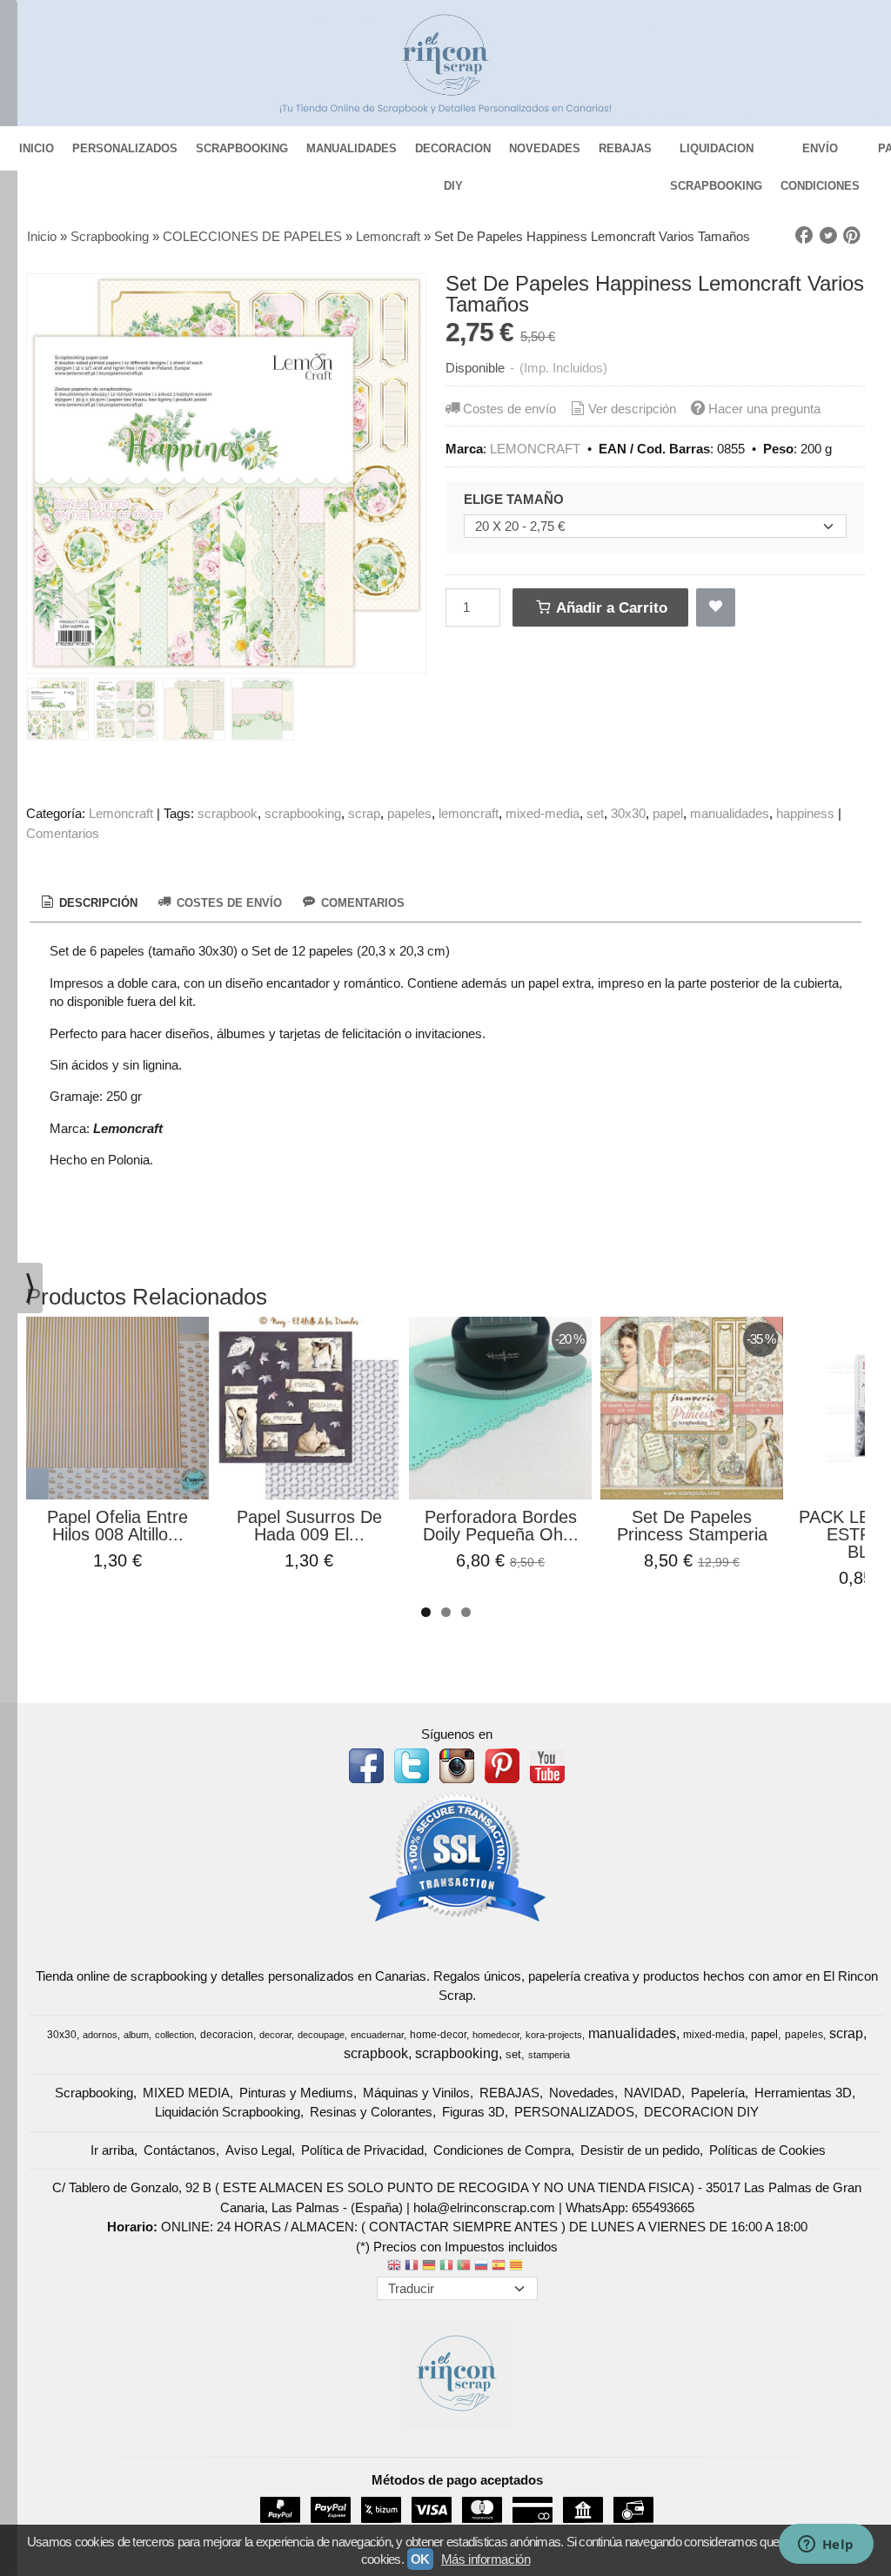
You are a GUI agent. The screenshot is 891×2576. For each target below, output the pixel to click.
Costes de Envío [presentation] (228, 903)
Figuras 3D (473, 2112)
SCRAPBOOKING (242, 148)
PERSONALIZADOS (125, 148)
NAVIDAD (653, 2093)
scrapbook (228, 813)
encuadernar (377, 2035)
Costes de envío (509, 409)
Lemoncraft (121, 813)
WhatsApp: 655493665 (630, 2207)
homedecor (496, 2035)
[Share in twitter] (828, 236)
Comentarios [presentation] (361, 903)
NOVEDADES (545, 148)
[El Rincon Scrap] (445, 63)
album (136, 2035)
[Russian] (481, 2267)
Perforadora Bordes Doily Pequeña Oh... (501, 1526)
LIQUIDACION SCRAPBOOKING (716, 154)
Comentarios (63, 833)
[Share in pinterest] (852, 236)
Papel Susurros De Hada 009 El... (309, 1526)
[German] (429, 2267)
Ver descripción (632, 409)
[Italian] (446, 2267)
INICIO (37, 148)
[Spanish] (499, 2267)
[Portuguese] (464, 2267)
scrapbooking (303, 813)
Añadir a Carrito (610, 607)
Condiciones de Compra (502, 2150)
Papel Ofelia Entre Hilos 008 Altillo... (117, 1526)
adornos (100, 2035)
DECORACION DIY (453, 154)
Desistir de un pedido (640, 2150)
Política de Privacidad (362, 2150)
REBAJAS (625, 148)
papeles (409, 813)
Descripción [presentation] (97, 903)
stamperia (549, 2055)
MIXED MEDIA (186, 2093)
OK (420, 2559)
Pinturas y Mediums (296, 2093)
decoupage (321, 2035)
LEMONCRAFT (535, 449)
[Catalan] (518, 2267)
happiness (805, 813)
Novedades (582, 2093)
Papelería (718, 2093)
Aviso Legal (258, 2150)
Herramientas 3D (803, 2093)
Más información (486, 2559)
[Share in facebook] (804, 236)
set (595, 813)
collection (174, 2035)
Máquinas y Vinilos (416, 2093)
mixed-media (543, 813)
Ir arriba (112, 2150)
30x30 (628, 813)
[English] (394, 2267)
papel (668, 813)
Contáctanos (180, 2150)
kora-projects (554, 2035)
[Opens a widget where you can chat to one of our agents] (826, 2546)
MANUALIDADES (352, 148)
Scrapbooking (94, 2093)
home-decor (438, 2035)
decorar (275, 2035)
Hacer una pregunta (764, 409)
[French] (412, 2267)
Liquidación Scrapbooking (228, 2112)
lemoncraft (469, 813)
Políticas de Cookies (767, 2150)
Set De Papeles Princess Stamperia (692, 1526)
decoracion (227, 2035)
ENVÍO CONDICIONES (820, 154)
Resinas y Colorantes (371, 2112)
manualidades (730, 813)
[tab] (88, 903)
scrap (364, 813)
